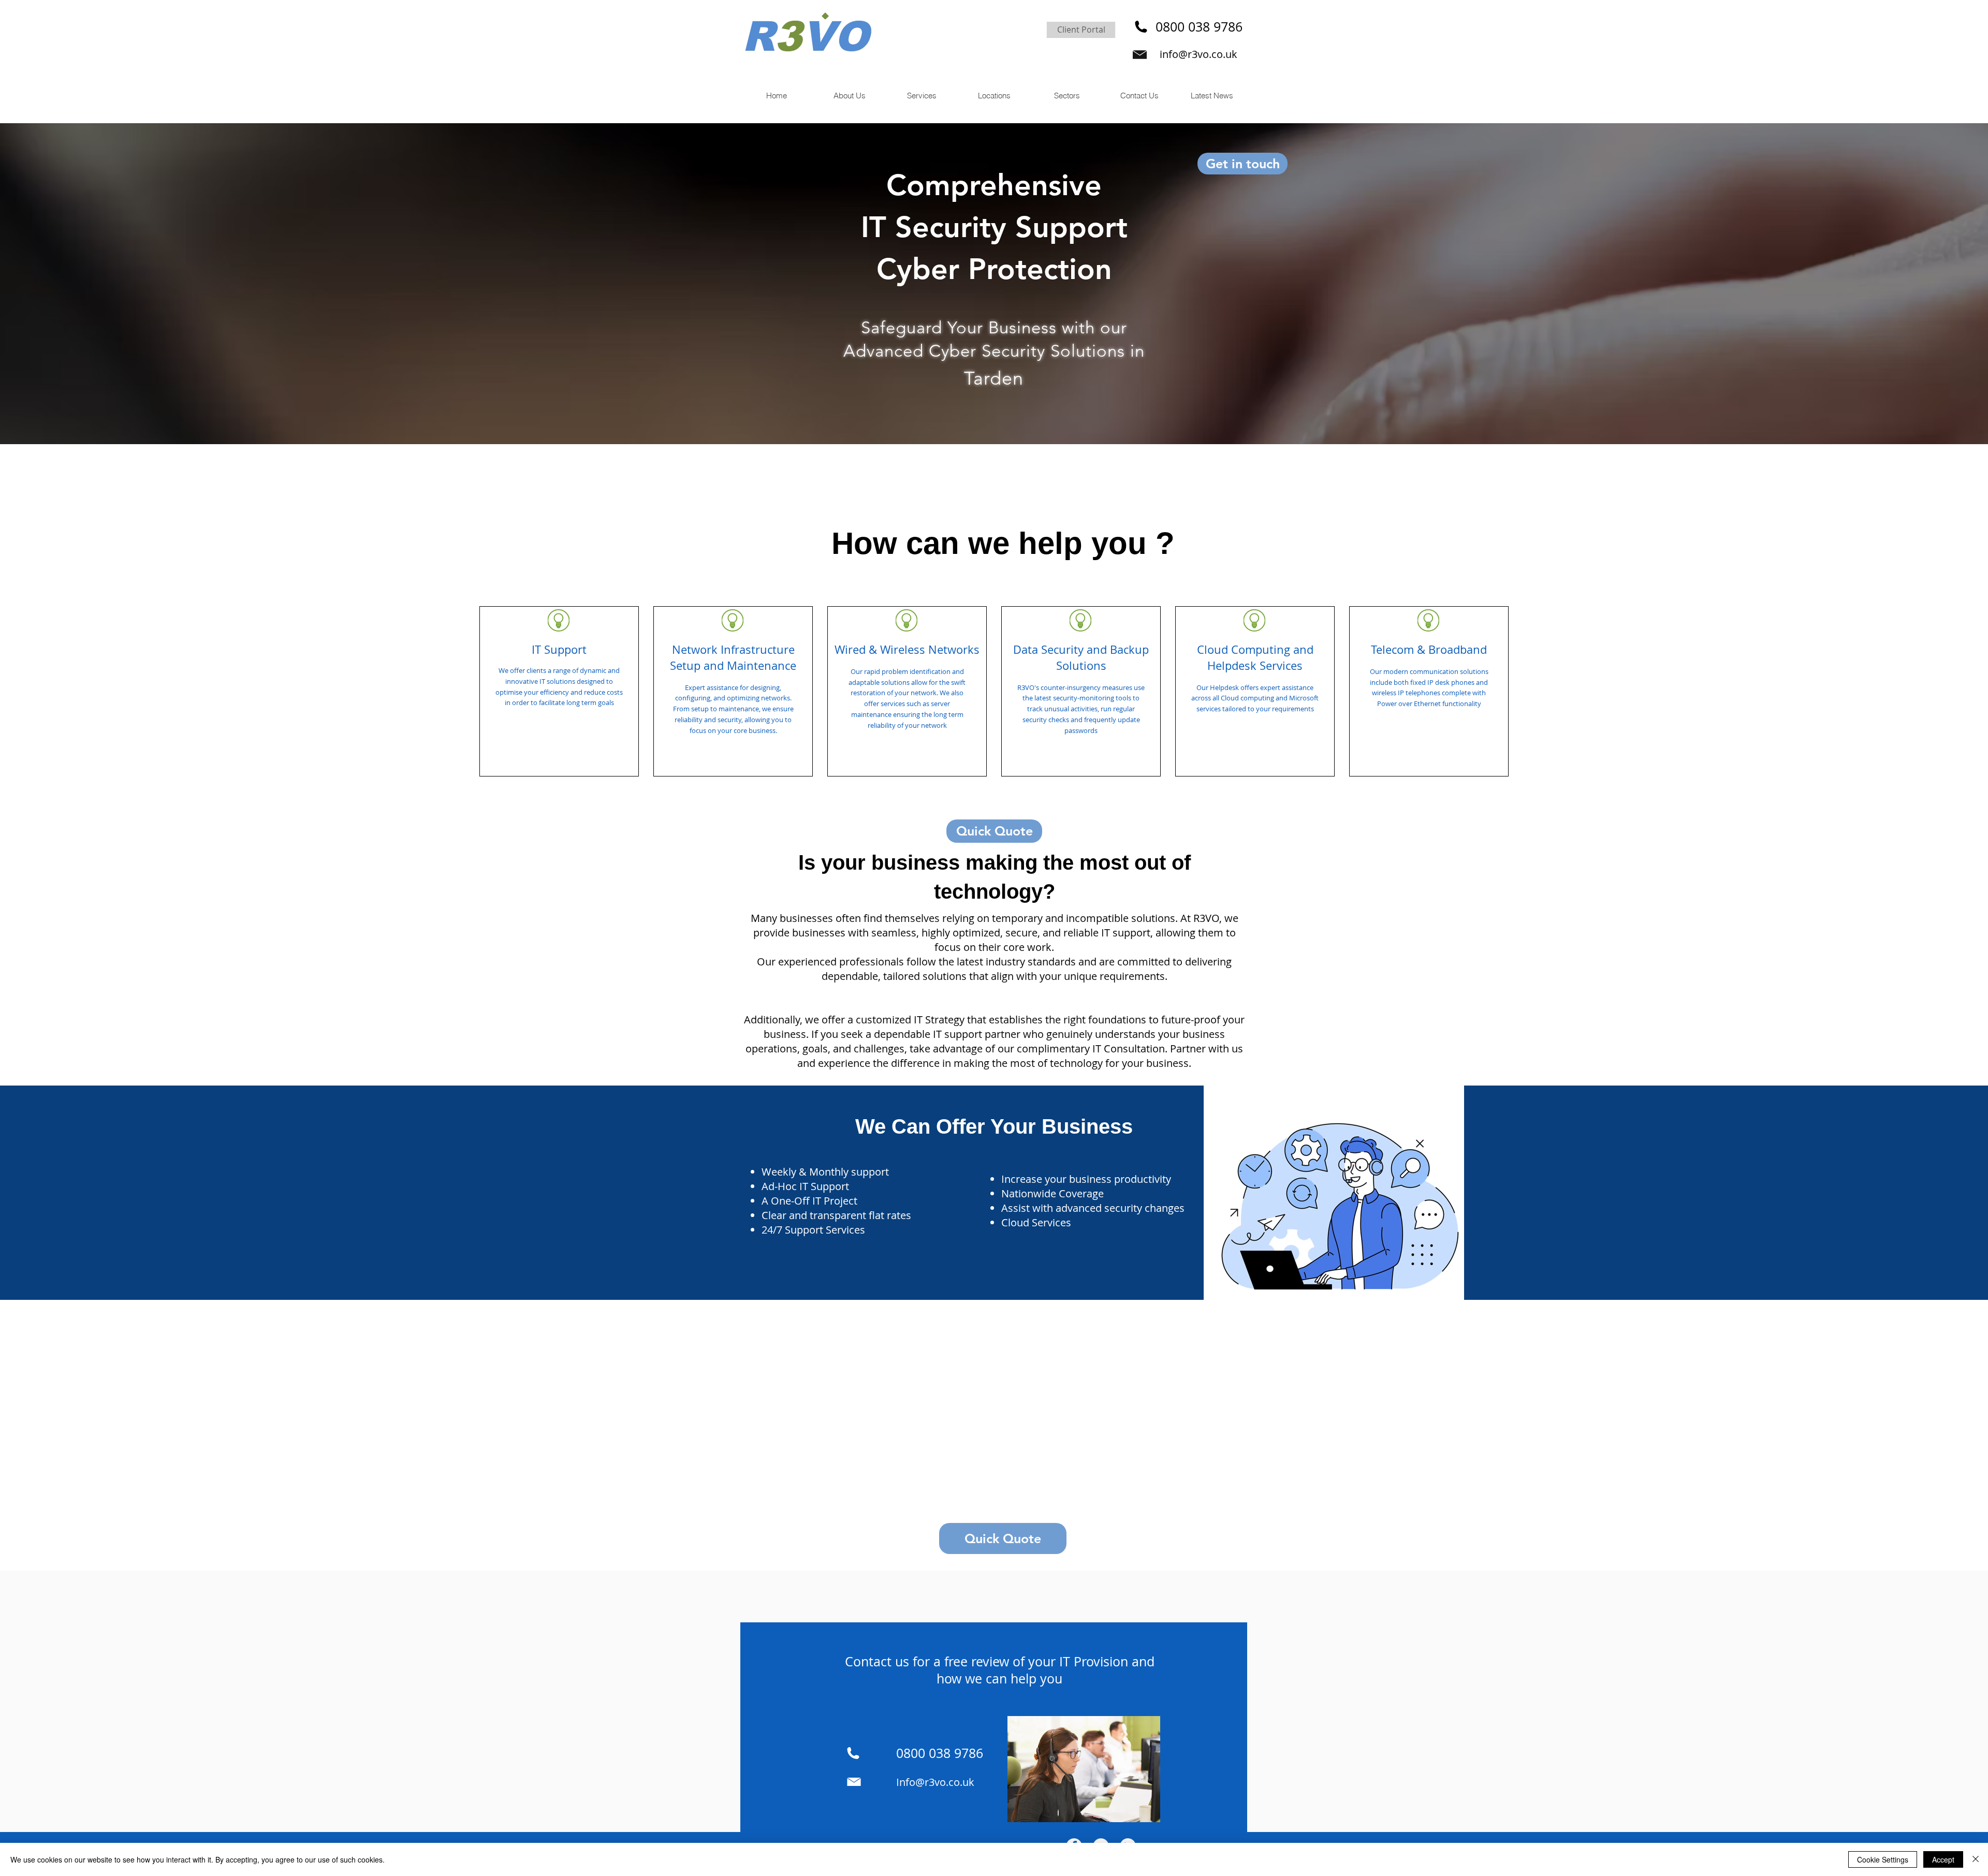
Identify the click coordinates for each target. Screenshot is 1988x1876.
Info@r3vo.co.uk (935, 1782)
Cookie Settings (1883, 1859)
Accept (1943, 1859)
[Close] (1976, 1859)
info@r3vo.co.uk (1198, 54)
